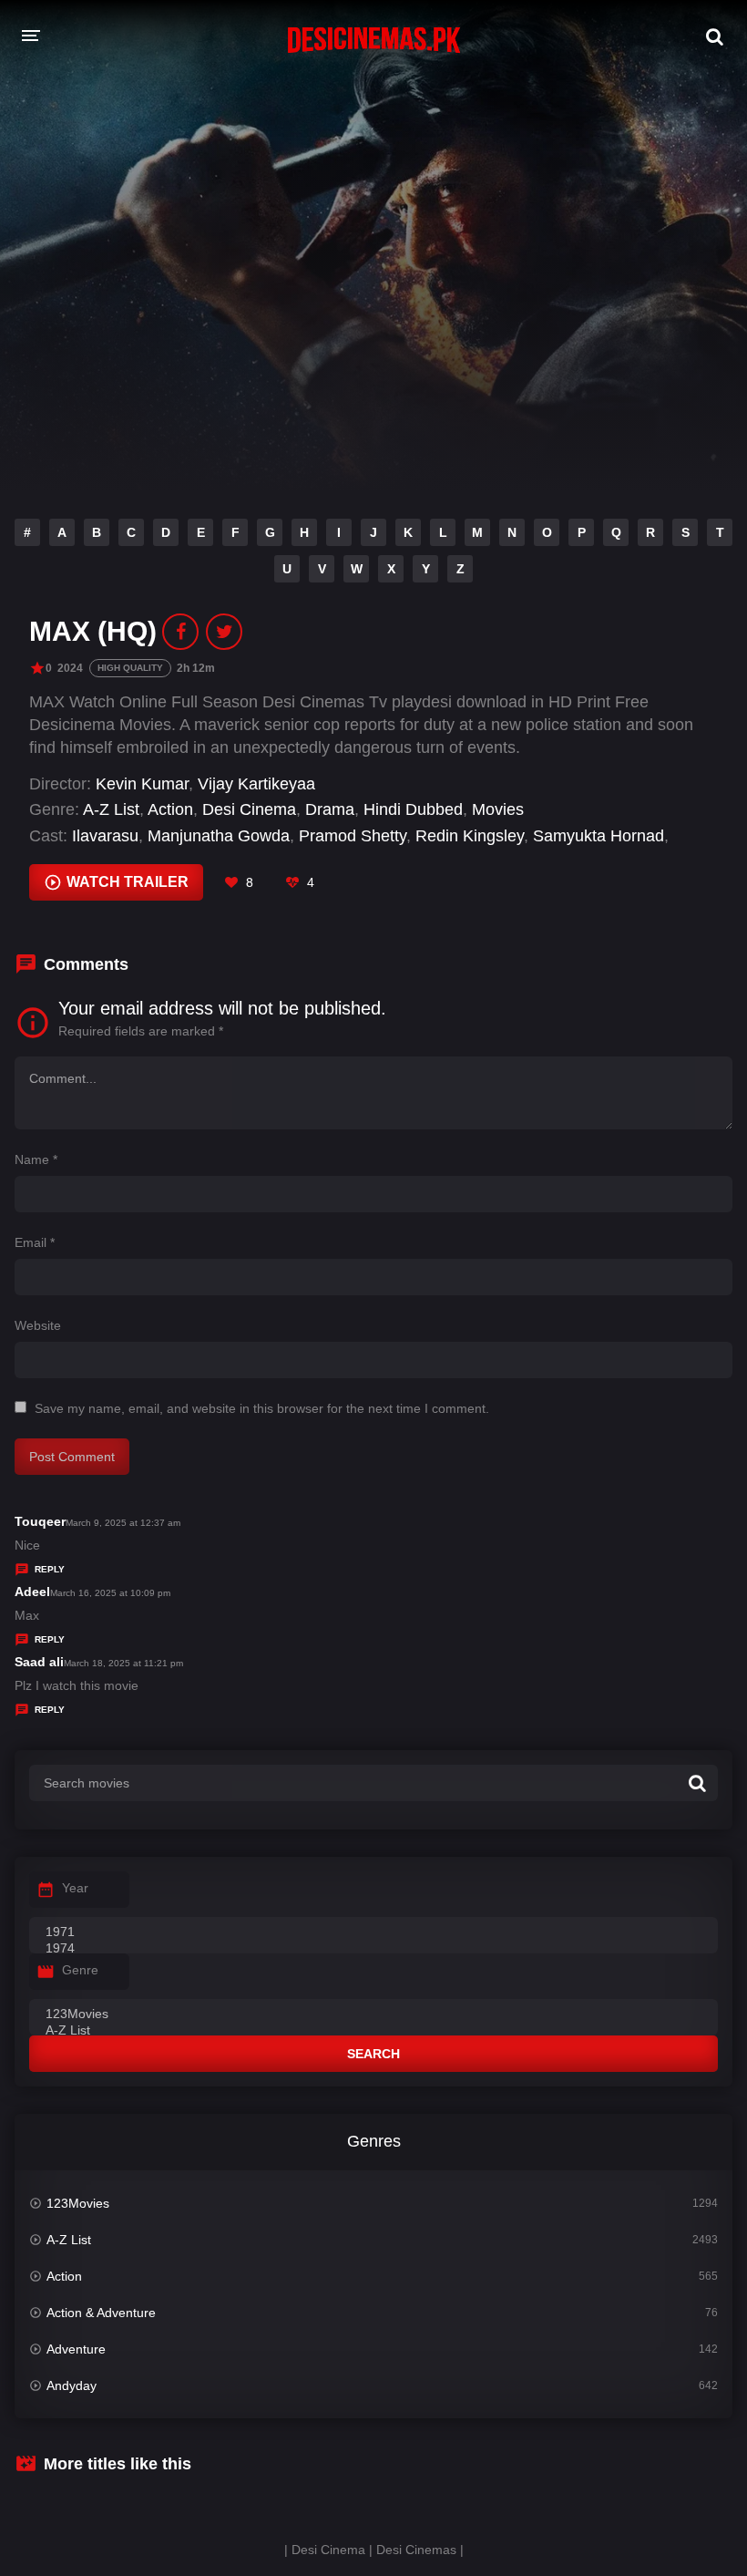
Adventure (76, 2349)
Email (35, 1242)
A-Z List (111, 809)
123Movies (78, 2203)
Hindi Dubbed (413, 809)
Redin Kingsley (470, 836)
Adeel (32, 1592)
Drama (330, 809)
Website (38, 1325)
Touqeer (40, 1521)
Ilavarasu (105, 836)
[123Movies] (373, 2014)
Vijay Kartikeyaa (256, 784)
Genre (80, 1970)
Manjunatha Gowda (219, 836)
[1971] (373, 1932)
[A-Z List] (373, 2031)
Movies (498, 809)
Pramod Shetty (353, 836)
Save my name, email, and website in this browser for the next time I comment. (262, 1408)
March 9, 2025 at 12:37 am (123, 1523)
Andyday (72, 2385)
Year (75, 1888)
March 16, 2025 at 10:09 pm (110, 1593)
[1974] (373, 1949)
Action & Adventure (101, 2313)
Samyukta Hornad (599, 836)
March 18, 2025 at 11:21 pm (123, 1663)
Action (170, 809)
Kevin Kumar (142, 784)
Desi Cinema (249, 809)
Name (36, 1159)
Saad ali (39, 1662)
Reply (50, 1569)
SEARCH (373, 2054)
